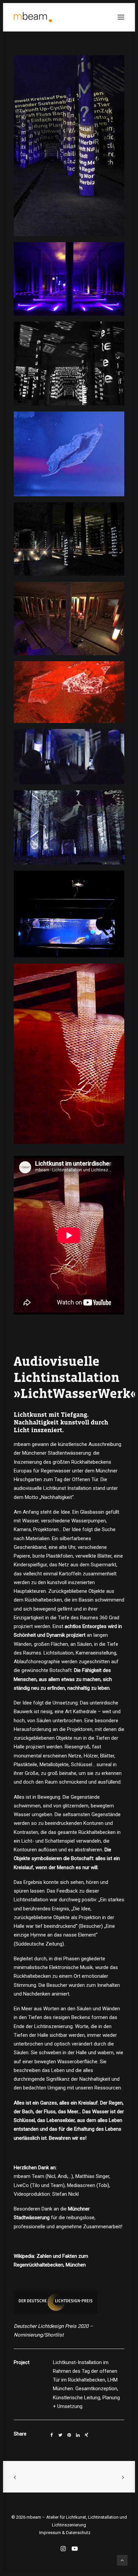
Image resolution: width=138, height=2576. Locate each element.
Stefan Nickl (65, 2194)
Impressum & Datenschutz (65, 2533)
